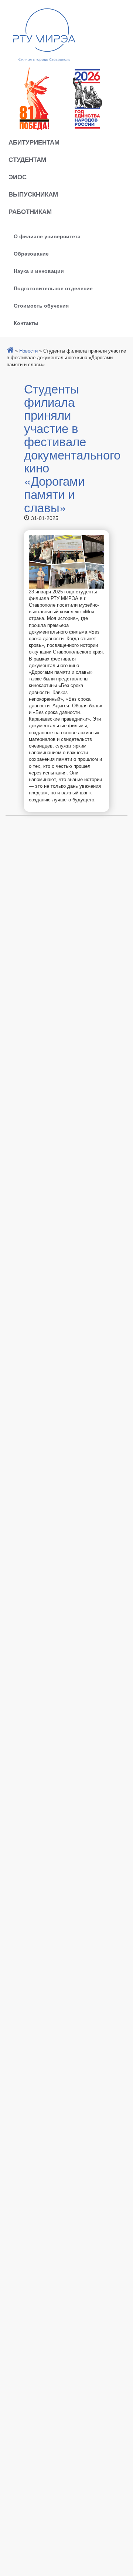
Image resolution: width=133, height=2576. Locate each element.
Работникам (30, 211)
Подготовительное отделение (53, 288)
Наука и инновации (39, 271)
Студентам (27, 159)
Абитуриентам (34, 142)
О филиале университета (47, 236)
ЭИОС (18, 177)
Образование (31, 253)
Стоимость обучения (41, 305)
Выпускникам (33, 194)
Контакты (26, 323)
